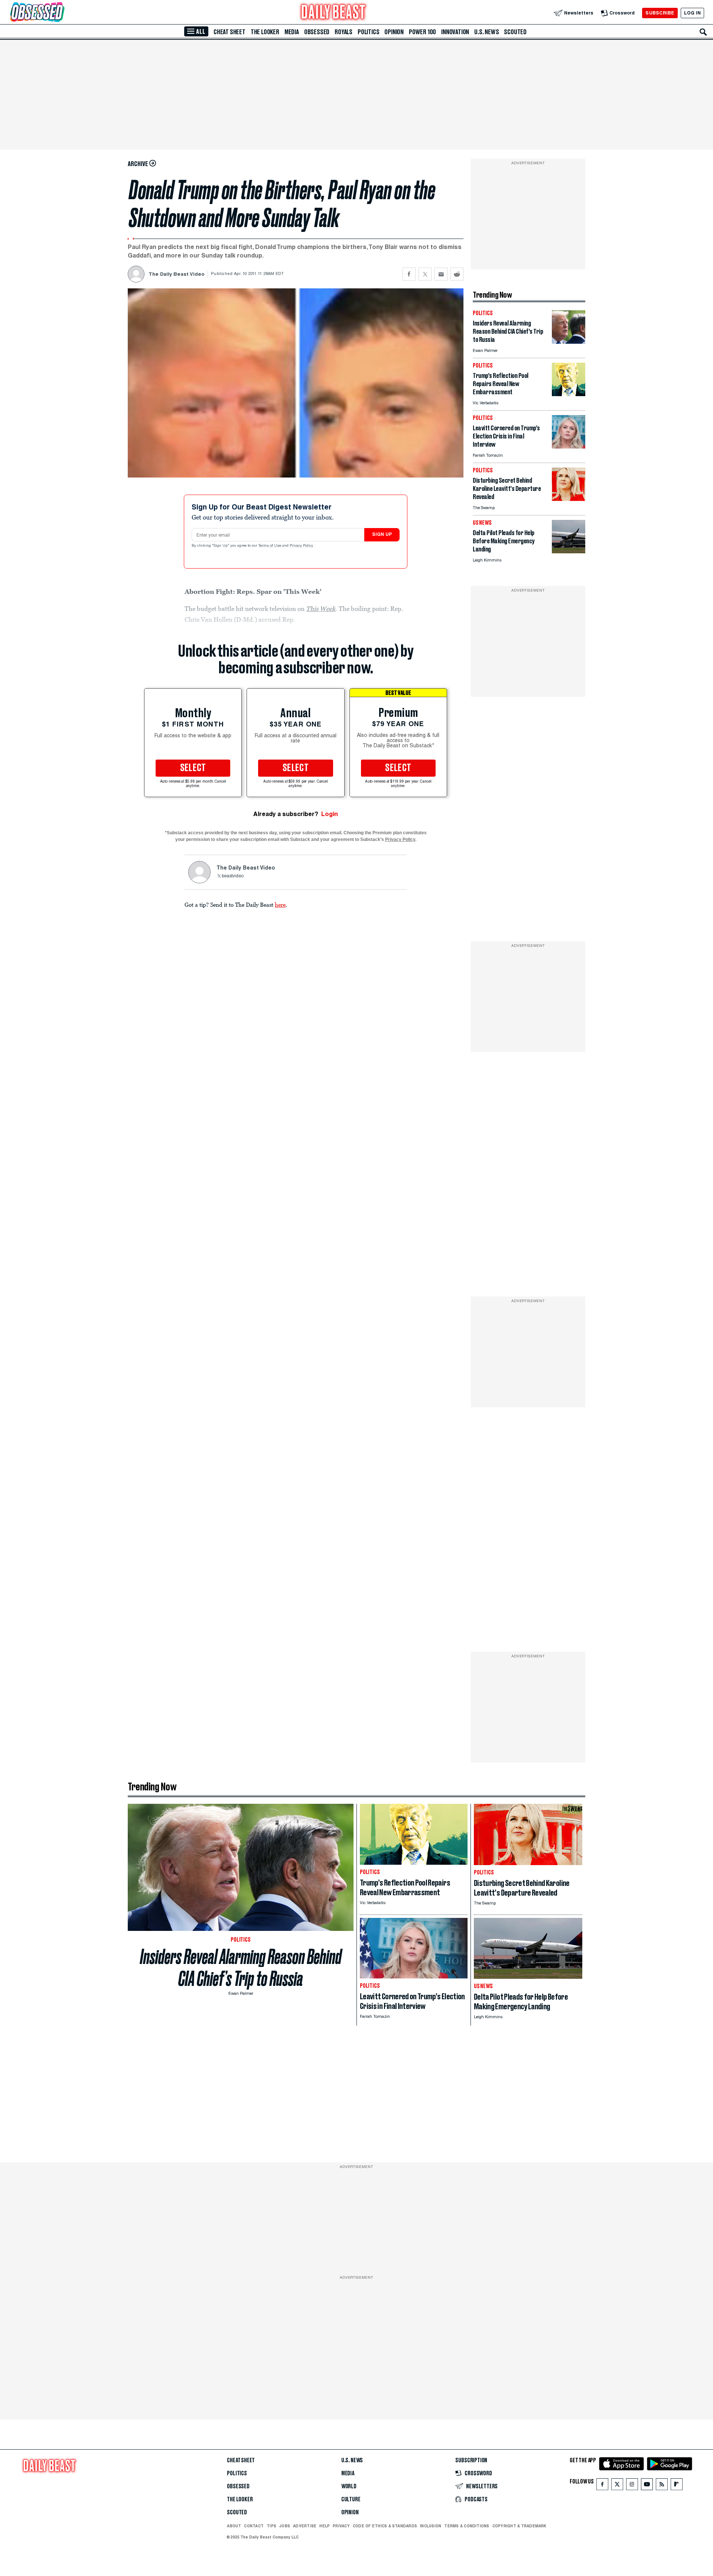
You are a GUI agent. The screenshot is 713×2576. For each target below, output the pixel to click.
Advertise (305, 2526)
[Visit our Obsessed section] (61, 13)
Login (330, 814)
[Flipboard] (676, 2486)
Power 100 (422, 32)
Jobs (285, 2526)
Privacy (341, 2526)
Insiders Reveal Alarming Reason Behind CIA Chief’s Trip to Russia (241, 1968)
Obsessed (317, 32)
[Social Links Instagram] (632, 2486)
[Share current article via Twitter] (425, 274)
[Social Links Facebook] (602, 2486)
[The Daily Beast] (333, 13)
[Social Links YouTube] (647, 2486)
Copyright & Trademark (520, 2526)
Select (193, 768)
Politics (368, 32)
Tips (271, 2526)
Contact (254, 2526)
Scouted (515, 32)
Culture (351, 2499)
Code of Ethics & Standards (385, 2526)
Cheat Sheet (229, 32)
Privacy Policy (302, 546)
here (280, 904)
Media (292, 32)
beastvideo (233, 876)
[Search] (703, 32)
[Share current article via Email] (441, 274)
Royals (344, 32)
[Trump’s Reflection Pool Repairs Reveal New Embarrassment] (569, 394)
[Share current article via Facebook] (409, 274)
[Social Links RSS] (662, 2486)
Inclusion (431, 2526)
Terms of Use (270, 546)
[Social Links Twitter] (617, 2486)
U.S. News (486, 32)
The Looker (265, 32)
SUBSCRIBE (660, 13)
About (234, 2526)
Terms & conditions (467, 2526)
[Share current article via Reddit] (457, 274)
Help (325, 2526)
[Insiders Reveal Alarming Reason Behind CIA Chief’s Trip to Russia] (569, 342)
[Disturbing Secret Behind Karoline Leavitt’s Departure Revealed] (569, 499)
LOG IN (692, 13)
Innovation (455, 32)
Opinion (394, 32)
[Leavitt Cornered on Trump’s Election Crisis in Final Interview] (569, 446)
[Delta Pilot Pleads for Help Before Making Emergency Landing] (569, 551)
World (349, 2486)
